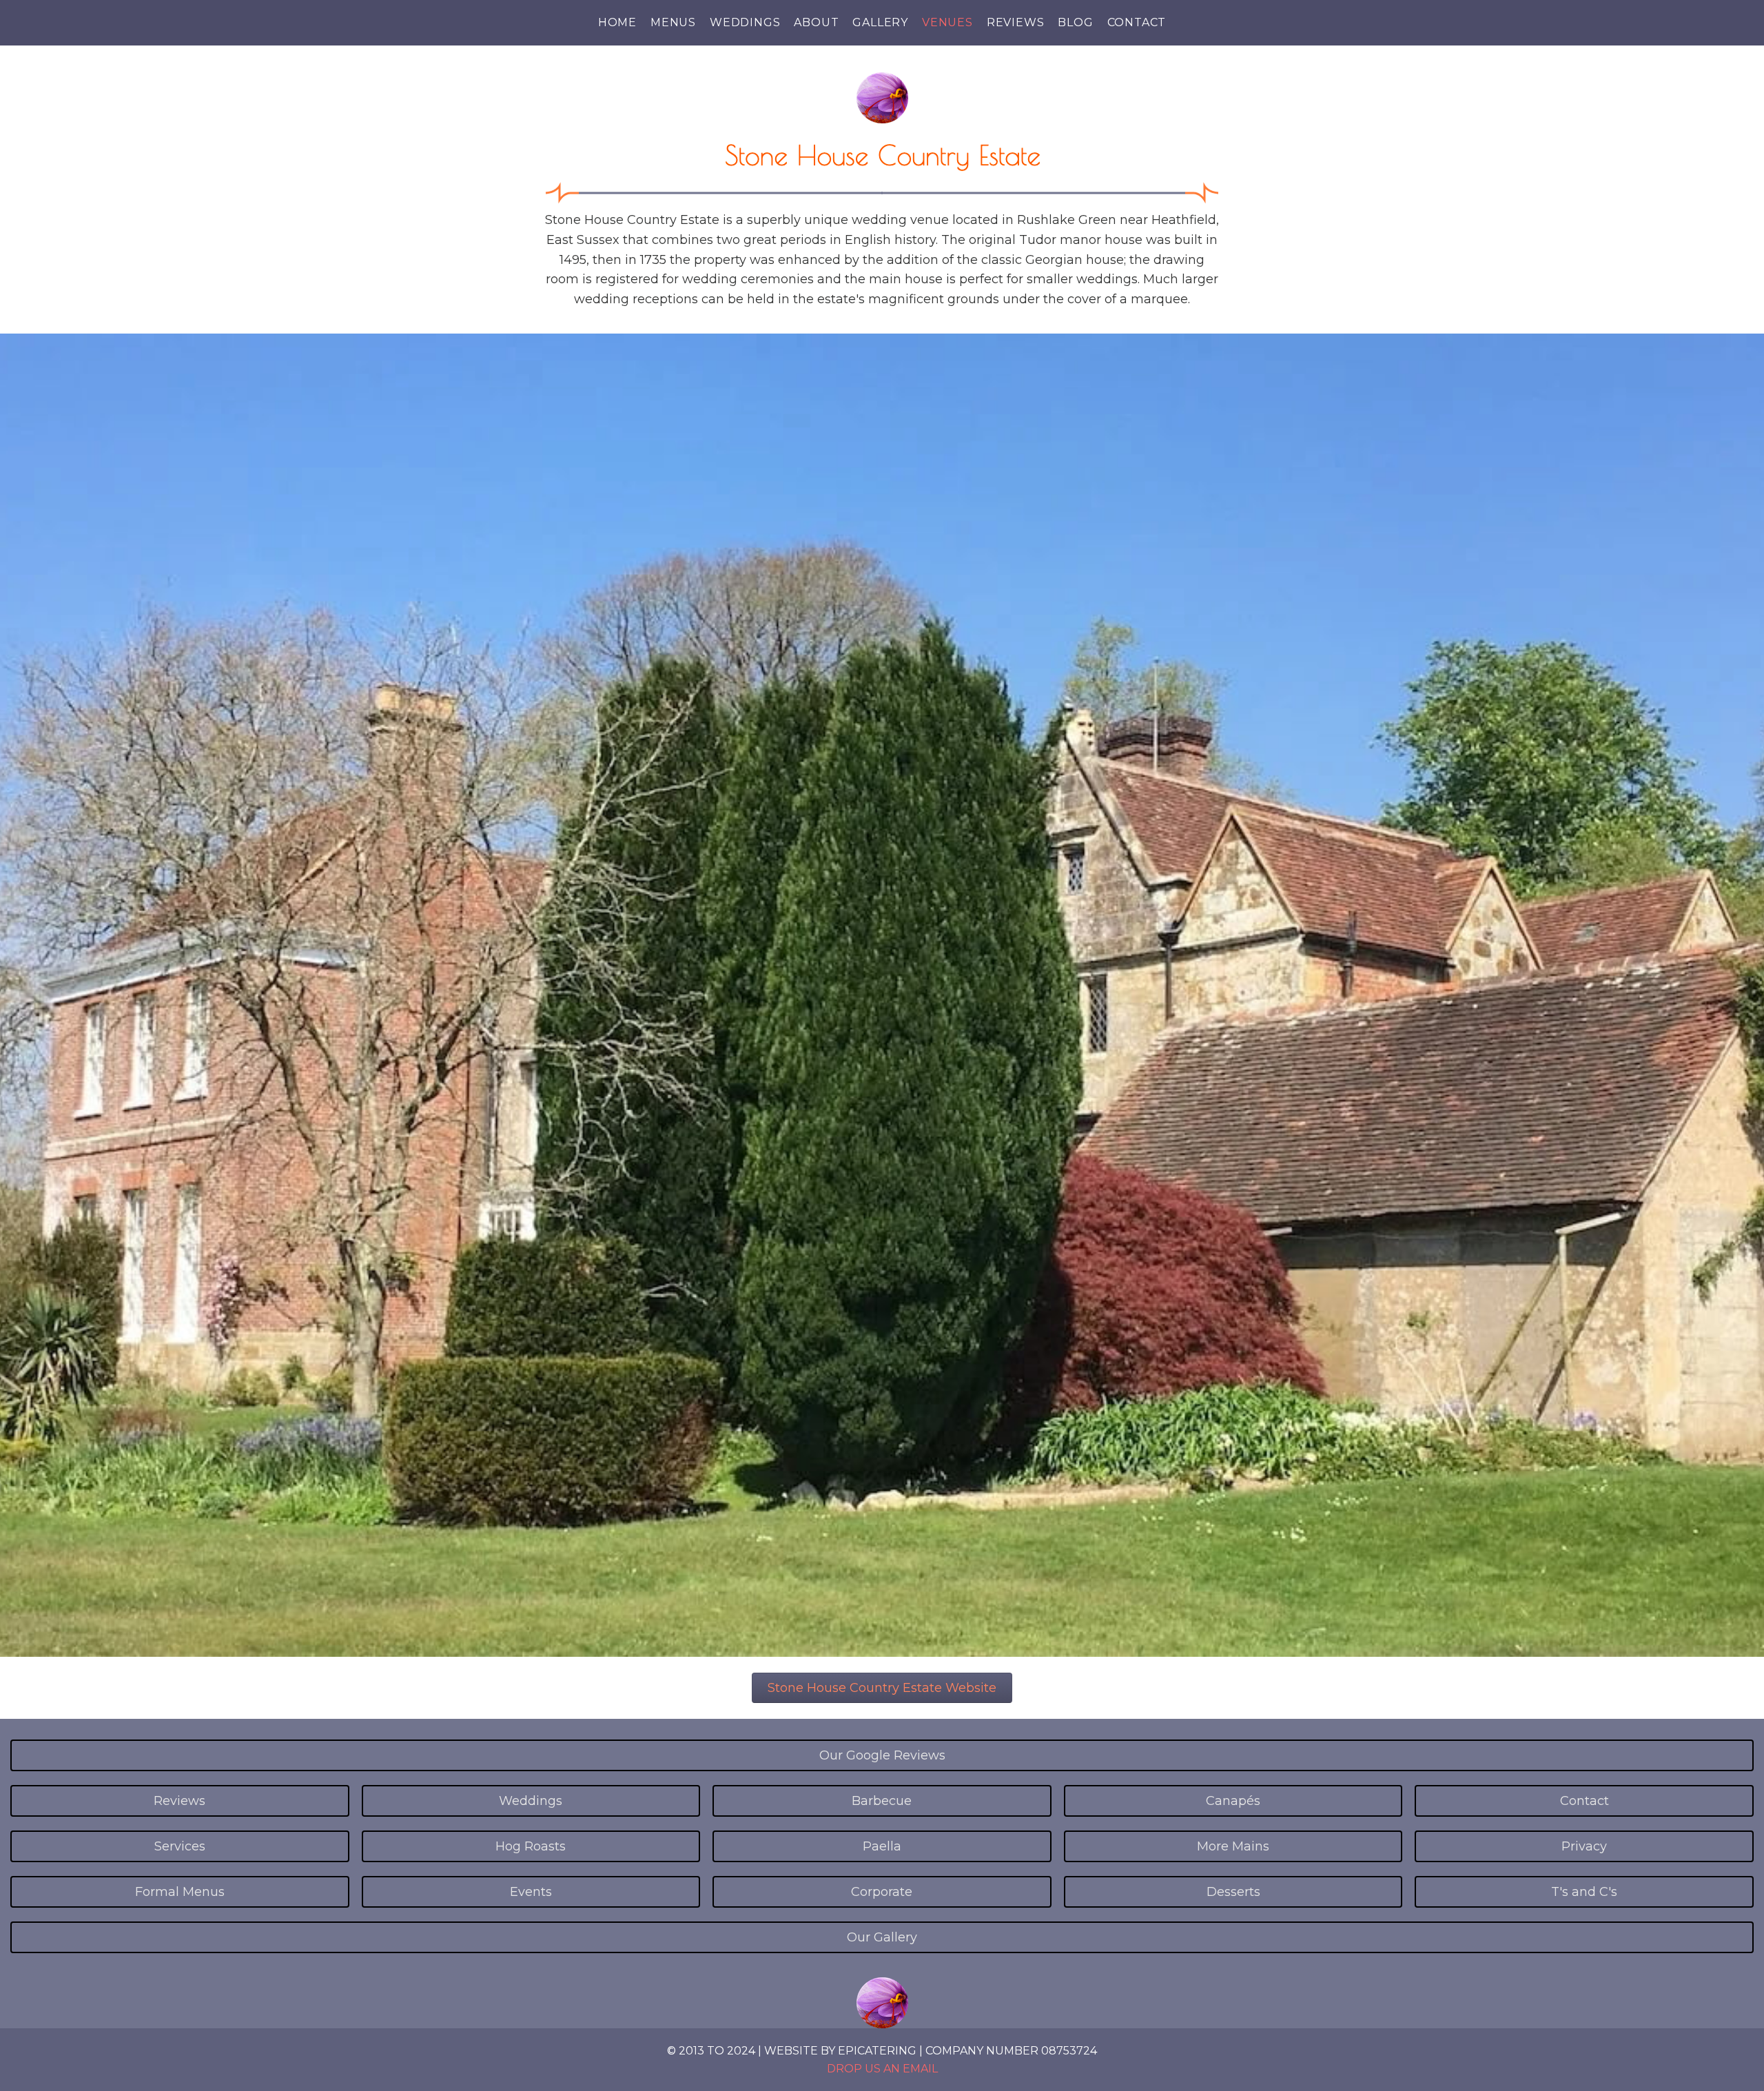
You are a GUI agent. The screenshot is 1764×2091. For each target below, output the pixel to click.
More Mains (1233, 1846)
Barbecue (882, 1801)
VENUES (947, 22)
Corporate (882, 1892)
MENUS (673, 22)
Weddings (531, 1801)
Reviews (180, 1801)
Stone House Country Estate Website (882, 1688)
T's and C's (1584, 1892)
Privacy (1584, 1846)
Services (180, 1846)
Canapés (1233, 1801)
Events (531, 1892)
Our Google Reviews (882, 1755)
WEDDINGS (745, 22)
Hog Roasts (531, 1846)
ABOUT (816, 22)
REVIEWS (1016, 22)
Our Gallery (882, 1937)
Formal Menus (180, 1892)
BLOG (1075, 22)
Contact (1584, 1801)
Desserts (1233, 1892)
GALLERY (880, 22)
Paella (882, 1846)
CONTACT (1137, 22)
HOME (617, 22)
